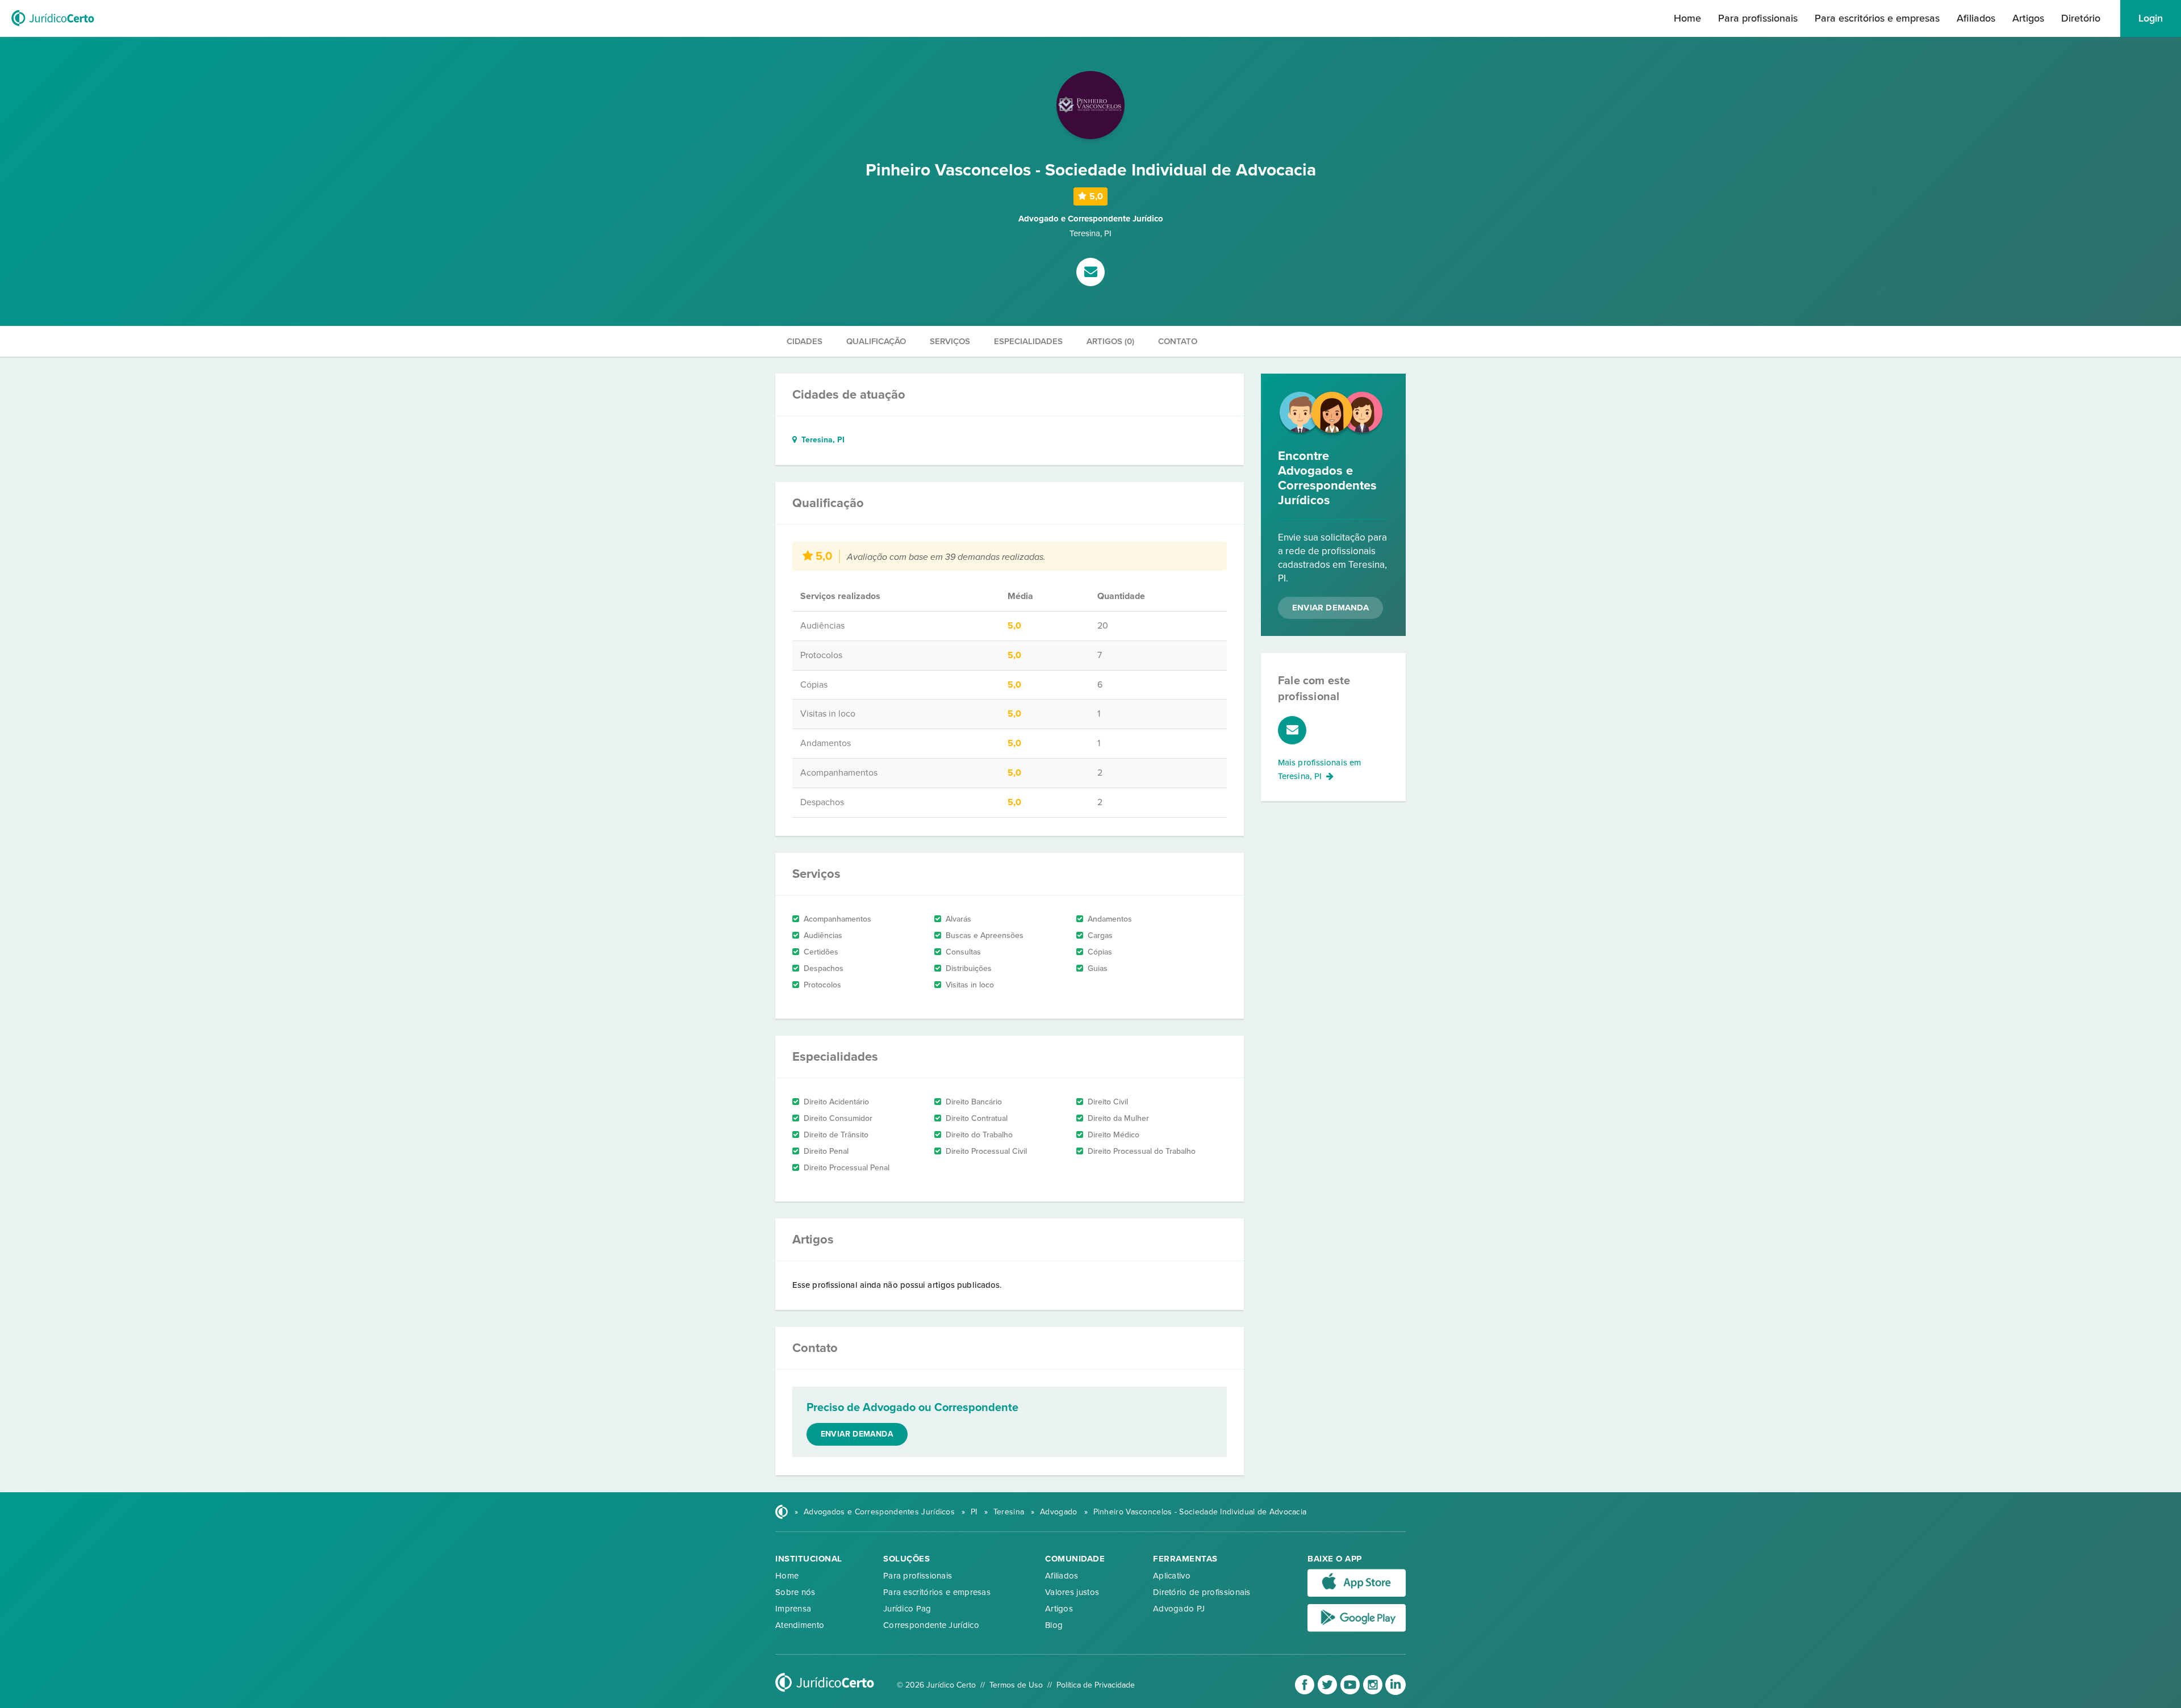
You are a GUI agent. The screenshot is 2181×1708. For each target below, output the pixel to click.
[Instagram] (1374, 1692)
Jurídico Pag (907, 1609)
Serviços (950, 341)
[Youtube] (1351, 1692)
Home (1687, 18)
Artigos (2028, 18)
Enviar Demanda (1330, 608)
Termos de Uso (1016, 1685)
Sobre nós (795, 1592)
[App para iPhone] (1357, 1594)
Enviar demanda (857, 1434)
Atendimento (800, 1625)
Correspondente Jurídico (931, 1625)
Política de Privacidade (1096, 1685)
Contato (1178, 341)
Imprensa (793, 1609)
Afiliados (1976, 18)
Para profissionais (1758, 18)
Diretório (2081, 18)
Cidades (805, 341)
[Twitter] (1328, 1692)
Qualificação (876, 341)
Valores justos (1072, 1592)
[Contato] (1090, 273)
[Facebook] (1306, 1692)
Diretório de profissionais (1202, 1592)
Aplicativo (1172, 1576)
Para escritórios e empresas (1877, 18)
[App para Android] (1357, 1629)
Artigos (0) (1110, 341)
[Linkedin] (1395, 1692)
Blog (1054, 1625)
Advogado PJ (1179, 1609)
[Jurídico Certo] (53, 27)
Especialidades (1028, 341)
